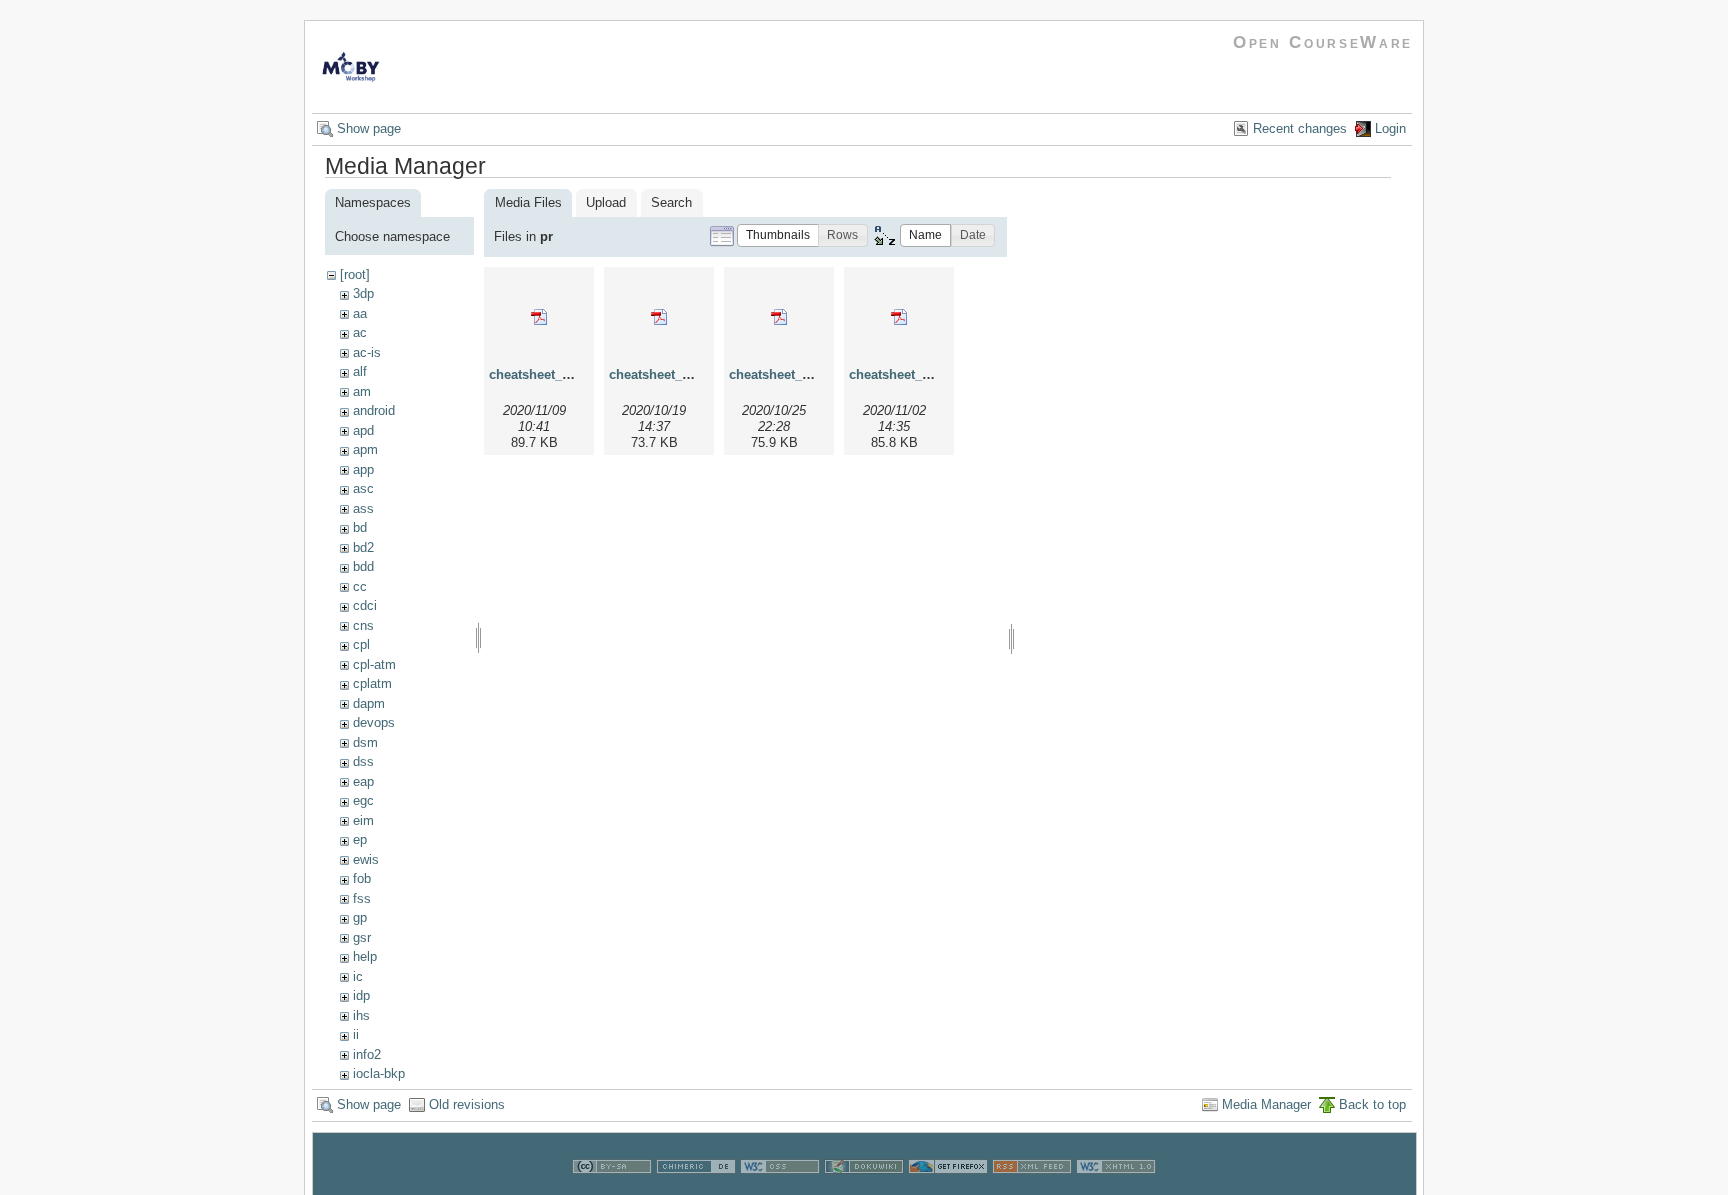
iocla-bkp (379, 1073)
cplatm (372, 683)
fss (362, 898)
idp (361, 995)
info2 (367, 1054)
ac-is (367, 352)
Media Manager (1266, 1104)
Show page (369, 128)
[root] (355, 274)
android (374, 410)
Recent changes (1300, 128)
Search (671, 202)
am (362, 391)
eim (363, 820)
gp (360, 917)
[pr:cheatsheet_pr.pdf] (539, 317)
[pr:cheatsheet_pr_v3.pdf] (779, 317)
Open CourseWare (1323, 42)
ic (358, 976)
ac (360, 332)
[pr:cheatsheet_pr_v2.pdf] (659, 317)
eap (363, 781)
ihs (361, 1015)
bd (360, 527)
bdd (363, 566)
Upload (606, 202)
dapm (369, 703)
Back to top (1372, 1104)
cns (363, 625)
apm (365, 449)
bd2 (363, 547)
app (363, 469)
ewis (366, 859)
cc (360, 586)
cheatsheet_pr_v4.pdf (914, 374)
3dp (363, 293)
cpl (361, 644)
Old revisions (467, 1104)
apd (363, 430)
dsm (365, 742)
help (365, 956)
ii (356, 1034)
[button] (778, 235)
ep (360, 839)
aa (360, 313)
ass (363, 508)
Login (1390, 128)
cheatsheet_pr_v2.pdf (674, 374)
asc (363, 488)
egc (363, 800)
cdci (365, 605)
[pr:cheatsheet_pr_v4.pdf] (899, 317)
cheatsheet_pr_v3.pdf (794, 374)
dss (363, 761)
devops (374, 722)
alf (360, 371)
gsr (362, 937)
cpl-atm (374, 664)
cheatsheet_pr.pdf (543, 374)
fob (362, 878)
